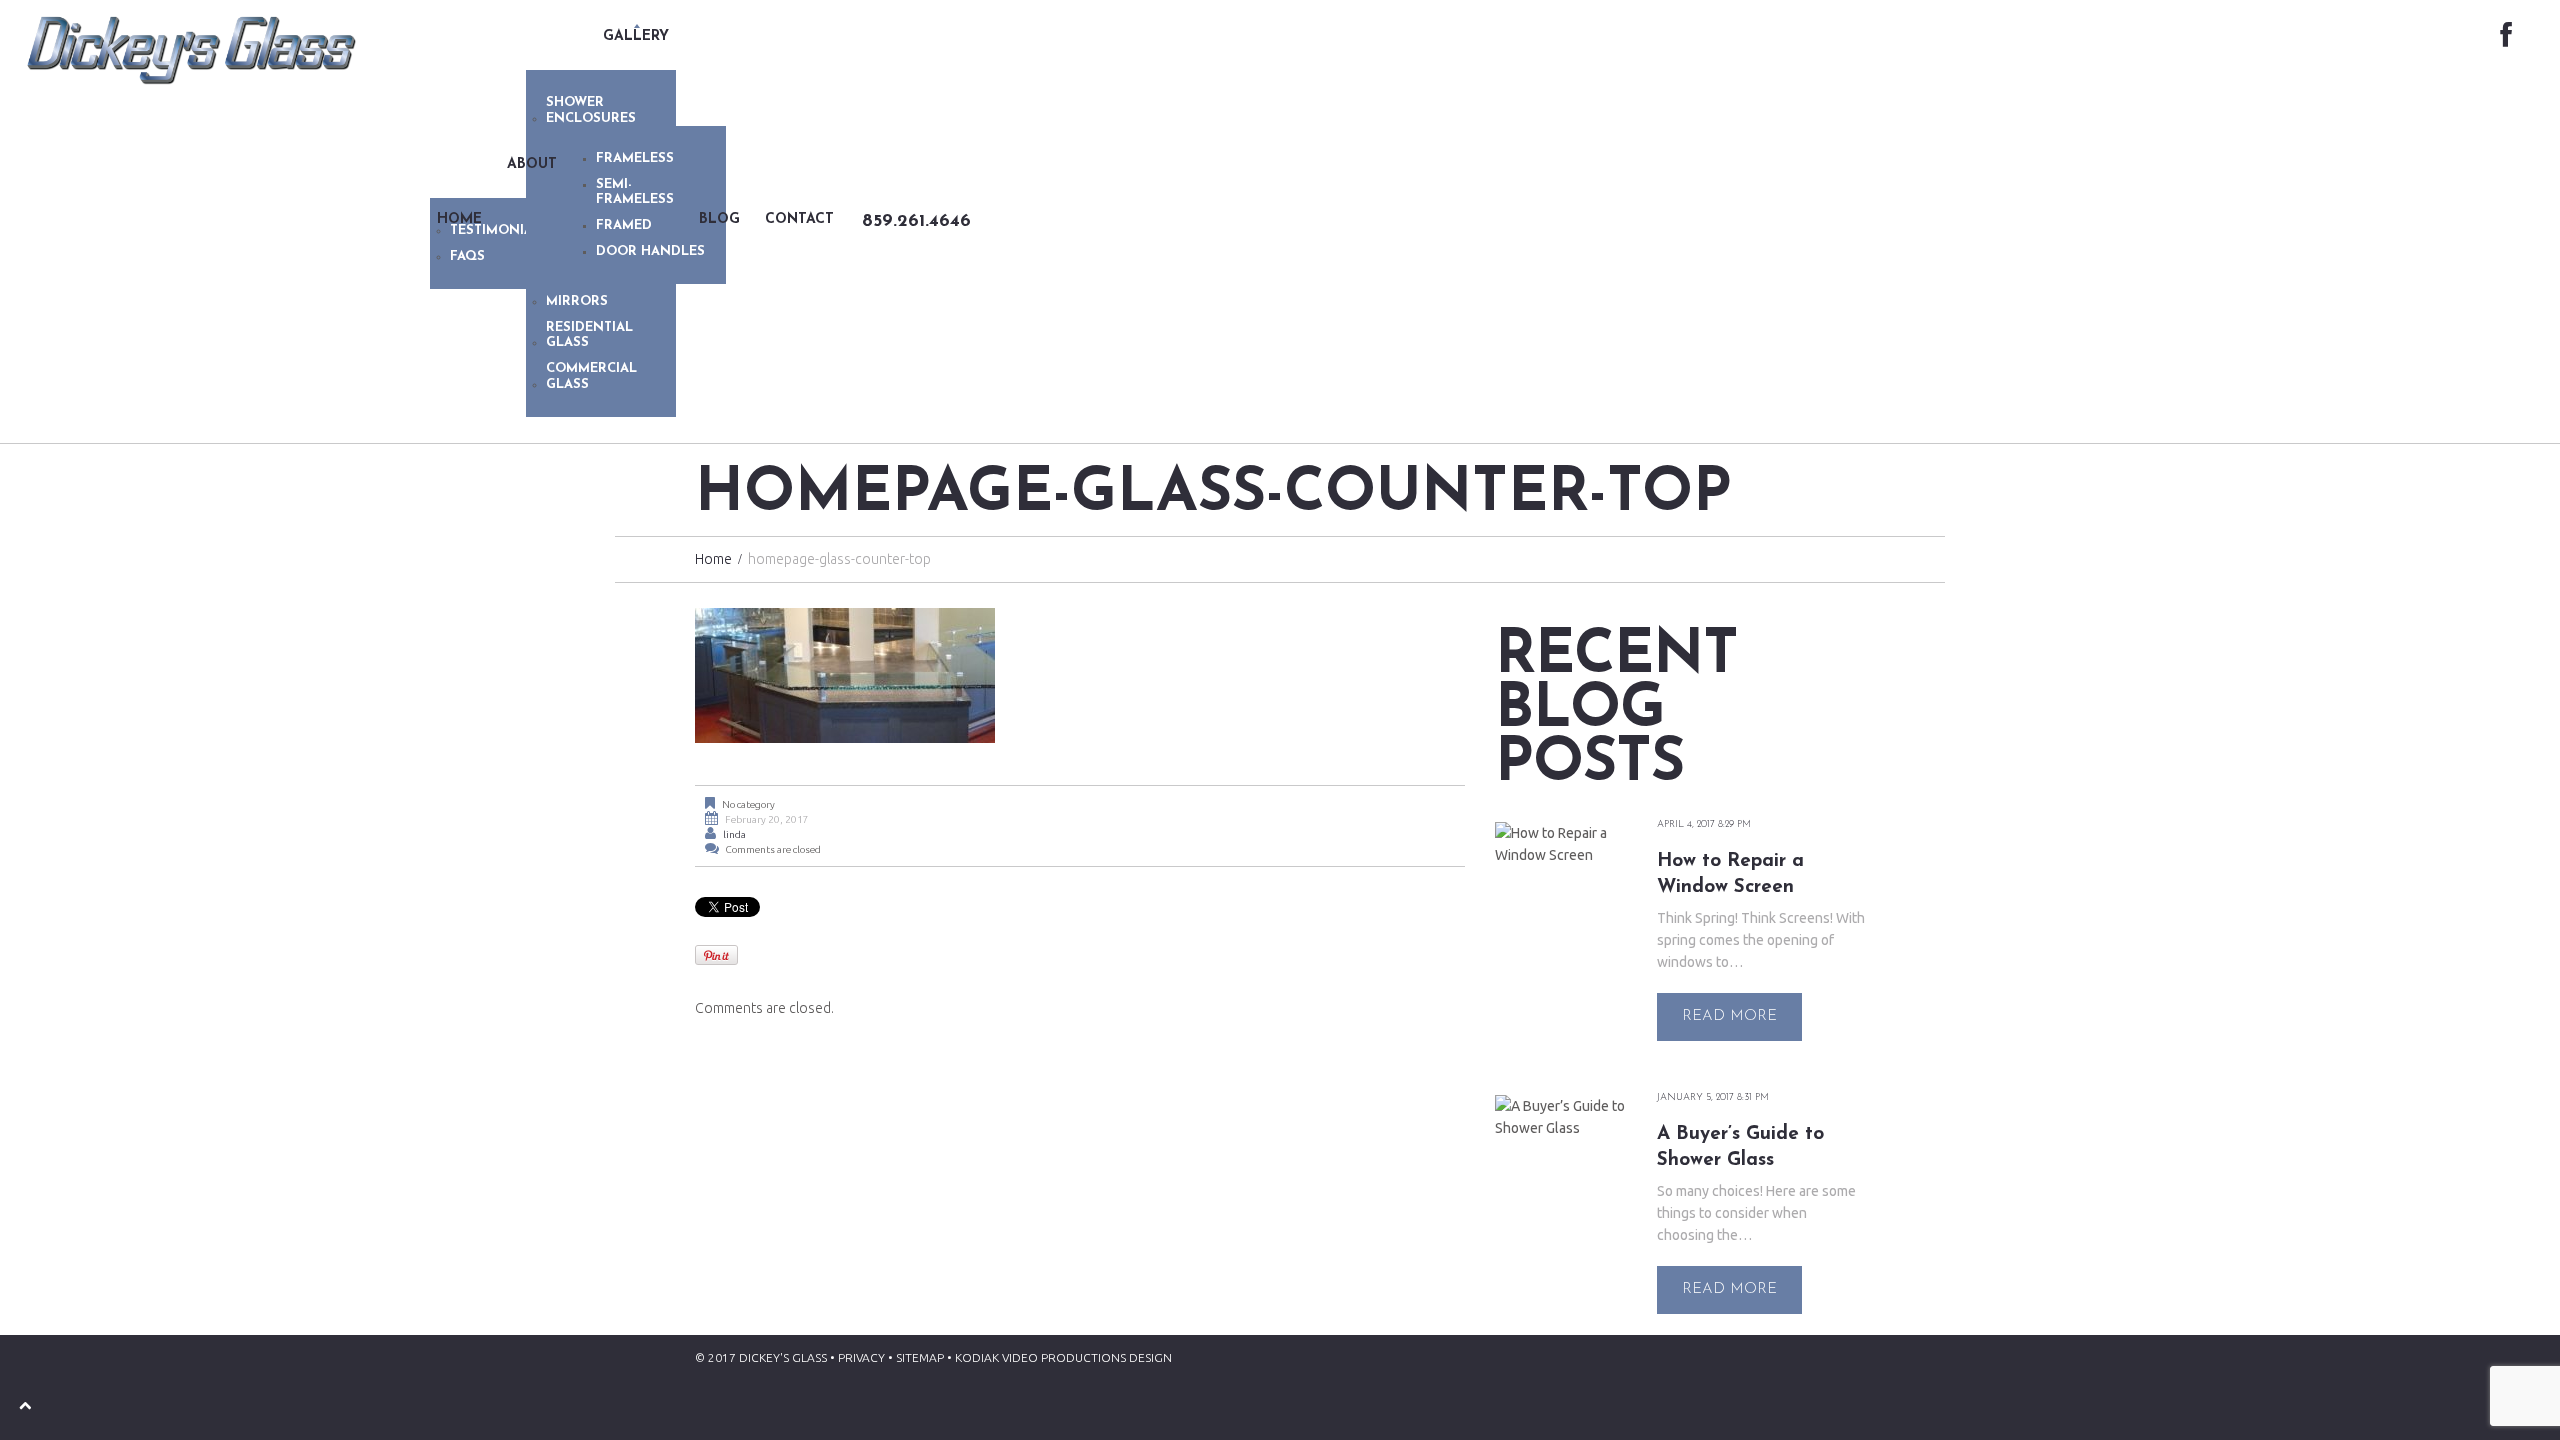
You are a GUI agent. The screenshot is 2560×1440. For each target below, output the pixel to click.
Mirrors (577, 301)
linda (734, 834)
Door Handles (650, 251)
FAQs (467, 256)
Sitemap (920, 1357)
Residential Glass (589, 335)
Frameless (635, 158)
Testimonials (499, 230)
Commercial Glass (591, 376)
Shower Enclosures (591, 110)
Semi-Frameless (635, 192)
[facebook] (2506, 36)
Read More (1729, 1016)
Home (713, 559)
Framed (624, 225)
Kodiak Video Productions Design (1063, 1357)
